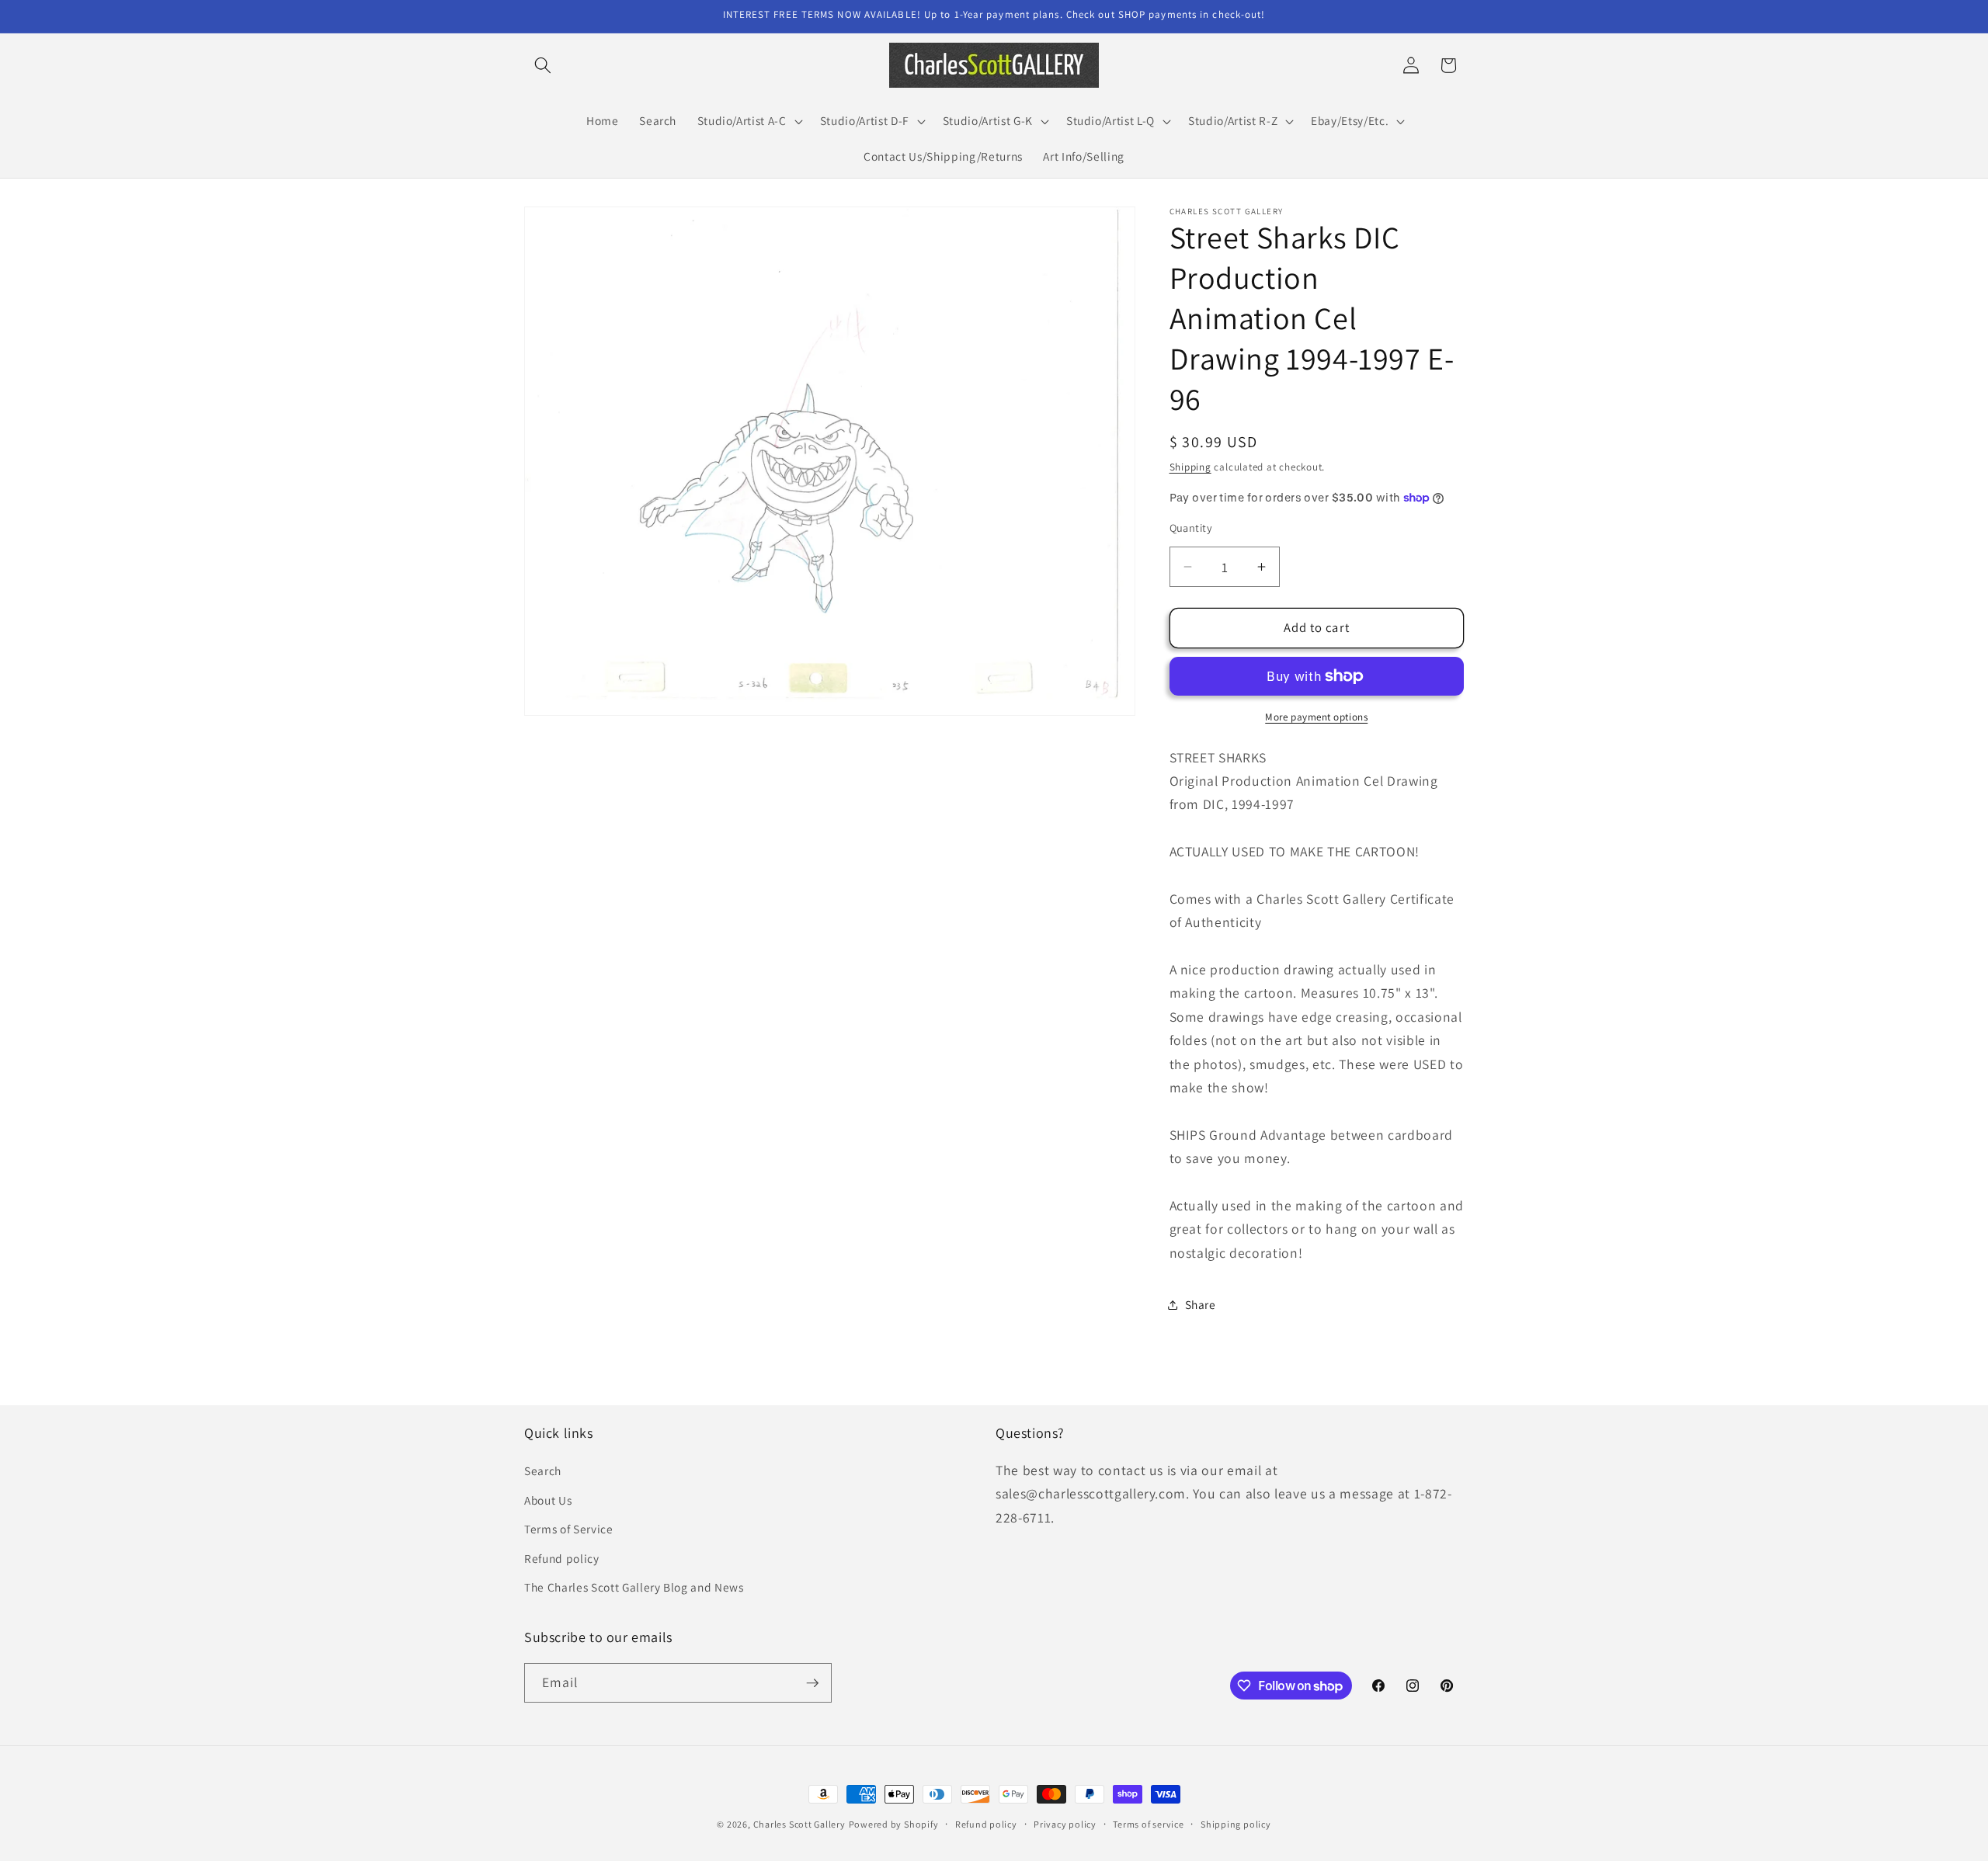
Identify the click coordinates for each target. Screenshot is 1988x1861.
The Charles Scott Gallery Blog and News (634, 1587)
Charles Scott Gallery (799, 1824)
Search (543, 1470)
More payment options (1316, 717)
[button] (543, 65)
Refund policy (562, 1558)
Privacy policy (1065, 1824)
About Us (548, 1500)
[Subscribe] (812, 1683)
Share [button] (1201, 1304)
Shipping (1190, 467)
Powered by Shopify (894, 1824)
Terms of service (1148, 1824)
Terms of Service (569, 1529)
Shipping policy (1236, 1824)
